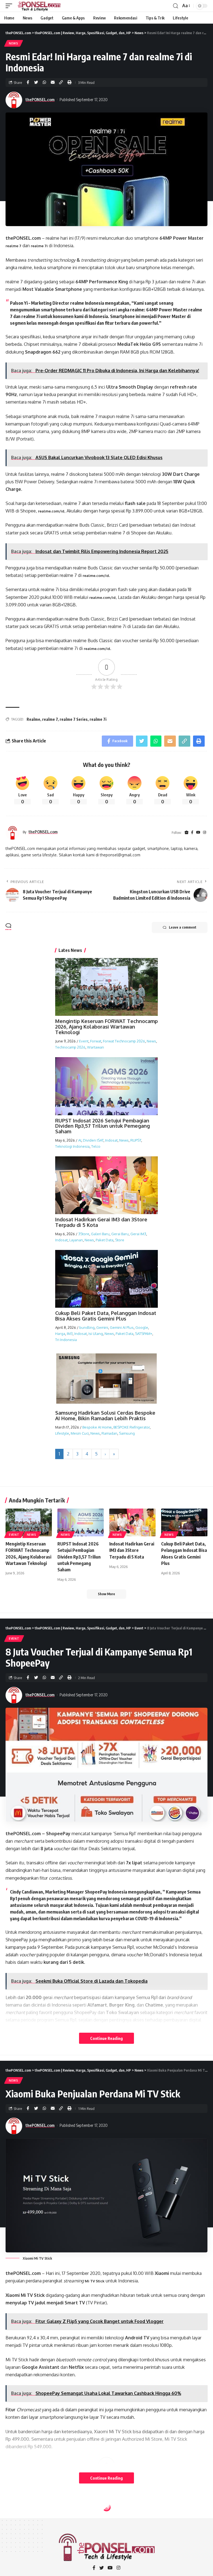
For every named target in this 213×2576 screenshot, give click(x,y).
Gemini (102, 1327)
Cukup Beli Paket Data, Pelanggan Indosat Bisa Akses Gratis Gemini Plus (106, 1316)
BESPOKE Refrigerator (132, 1427)
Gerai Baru (120, 1234)
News (14, 43)
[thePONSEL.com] (39, 6)
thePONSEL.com (40, 99)
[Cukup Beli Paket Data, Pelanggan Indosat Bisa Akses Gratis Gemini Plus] (184, 1522)
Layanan (76, 1240)
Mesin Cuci (80, 1433)
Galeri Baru (100, 1234)
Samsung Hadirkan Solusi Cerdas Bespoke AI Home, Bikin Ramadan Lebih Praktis (105, 1415)
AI (80, 1140)
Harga (60, 1334)
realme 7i (39, 246)
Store (120, 1240)
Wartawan (96, 1047)
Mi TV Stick (95, 2281)
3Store (84, 1234)
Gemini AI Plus (122, 1327)
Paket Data (105, 1240)
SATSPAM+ (144, 1334)
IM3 (70, 1334)
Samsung (127, 1433)
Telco (96, 1146)
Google (142, 1327)
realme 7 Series (74, 719)
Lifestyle (62, 1433)
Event (84, 1041)
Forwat (96, 1041)
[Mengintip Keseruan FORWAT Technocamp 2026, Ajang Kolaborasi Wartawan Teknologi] (29, 1522)
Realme (33, 719)
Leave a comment (183, 927)
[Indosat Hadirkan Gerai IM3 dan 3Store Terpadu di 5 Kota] (132, 1522)
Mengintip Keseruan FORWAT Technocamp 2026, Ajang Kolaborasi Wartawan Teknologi (106, 1027)
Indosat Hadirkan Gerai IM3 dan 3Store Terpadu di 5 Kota (101, 1222)
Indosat (111, 1140)
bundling (87, 1327)
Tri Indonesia (66, 1340)
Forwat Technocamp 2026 (124, 1041)
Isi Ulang (96, 1334)
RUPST (136, 1140)
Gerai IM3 (138, 1234)
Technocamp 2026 (70, 1047)
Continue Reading (106, 2038)
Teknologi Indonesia (72, 1146)
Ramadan (109, 1433)
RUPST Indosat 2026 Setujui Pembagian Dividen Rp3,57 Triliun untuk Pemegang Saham (102, 1126)
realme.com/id (51, 511)
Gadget (16, 2520)
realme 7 (13, 246)
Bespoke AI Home (97, 1427)
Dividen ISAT (93, 1140)
